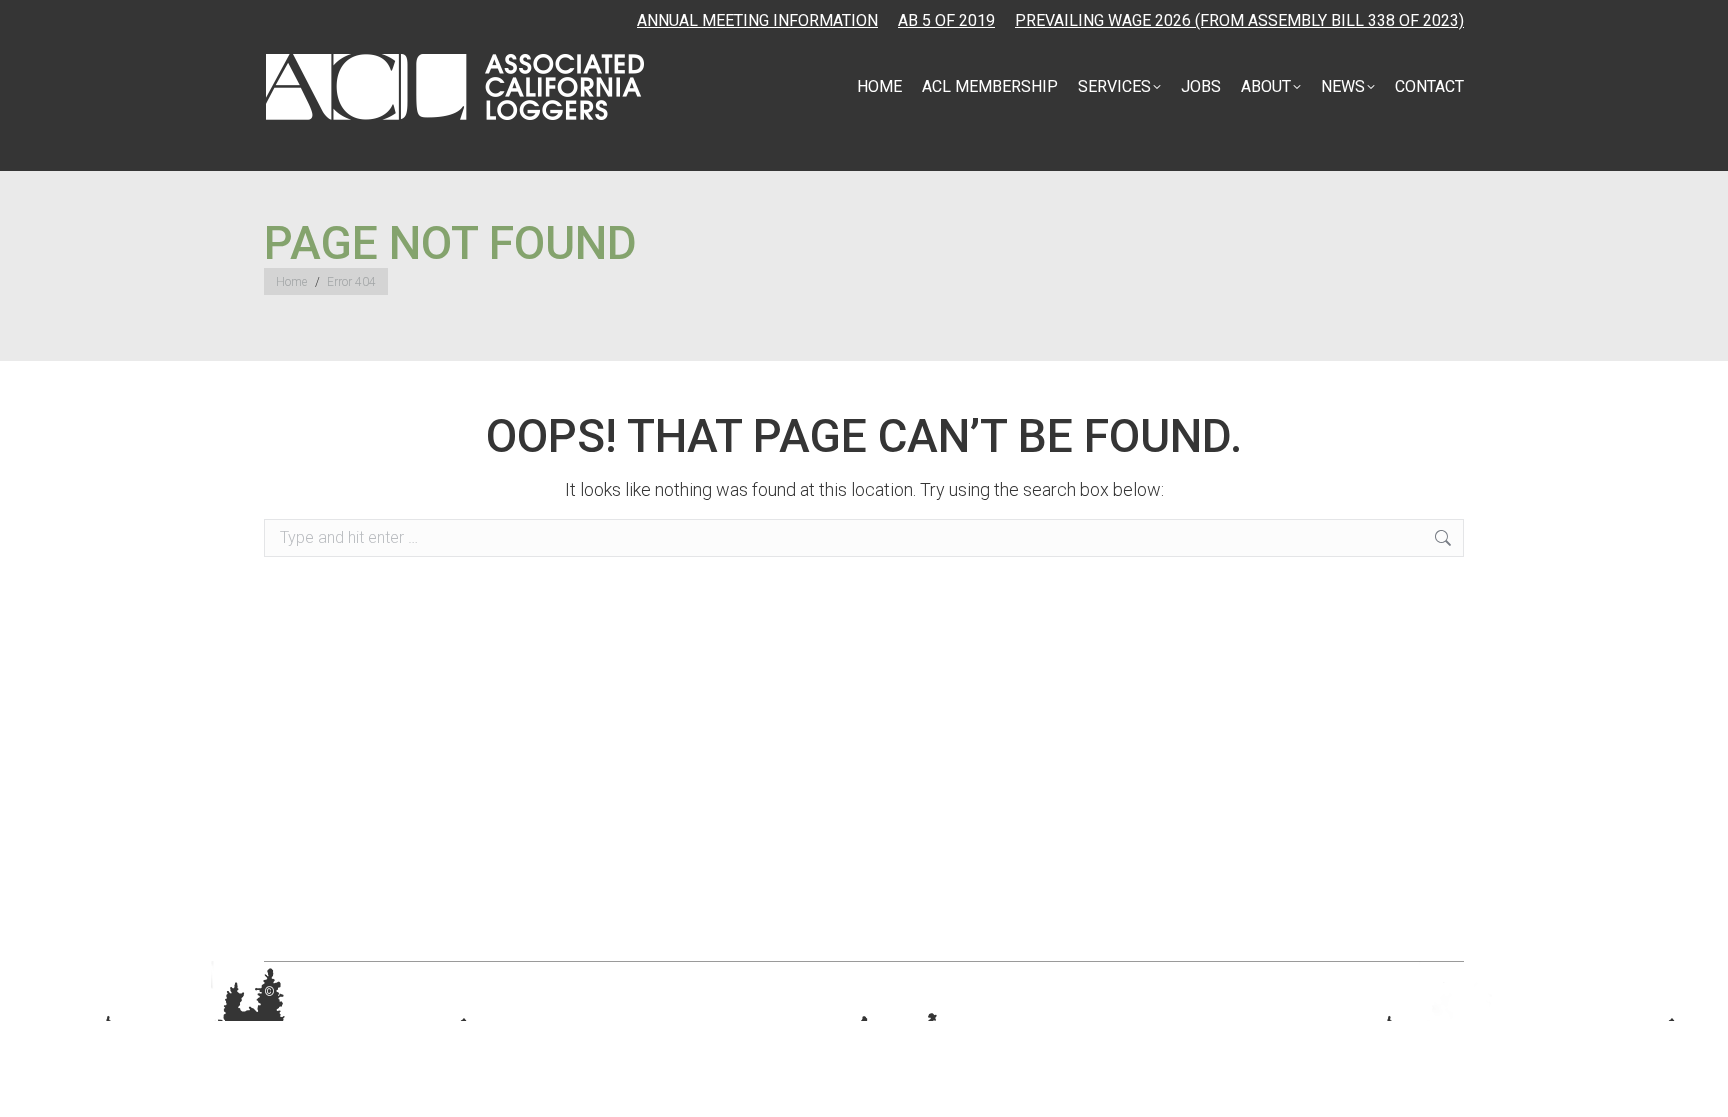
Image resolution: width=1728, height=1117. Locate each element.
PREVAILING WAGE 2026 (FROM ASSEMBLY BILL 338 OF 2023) (1239, 20)
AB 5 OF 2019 (946, 20)
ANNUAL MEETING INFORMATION (757, 20)
